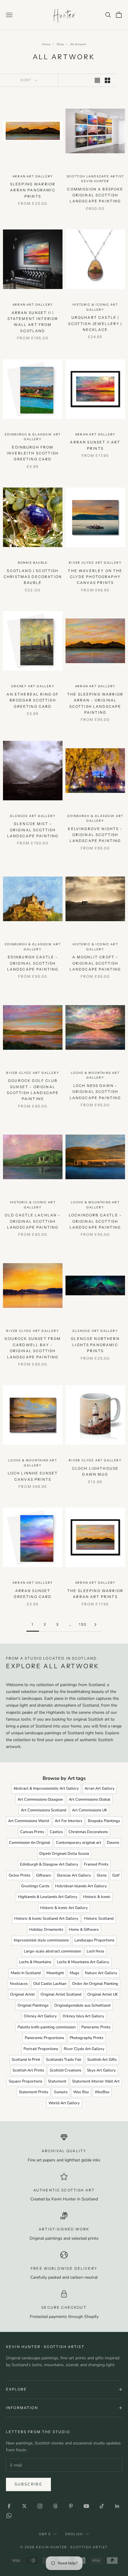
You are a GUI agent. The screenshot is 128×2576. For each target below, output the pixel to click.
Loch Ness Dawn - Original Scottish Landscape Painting (95, 1092)
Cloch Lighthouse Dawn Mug (95, 1471)
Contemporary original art (79, 1843)
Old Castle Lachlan (50, 1984)
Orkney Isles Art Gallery (83, 2016)
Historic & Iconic (97, 1897)
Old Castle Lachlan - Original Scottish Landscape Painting (33, 1221)
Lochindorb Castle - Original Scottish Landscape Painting (95, 1221)
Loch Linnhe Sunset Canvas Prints (33, 1476)
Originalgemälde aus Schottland (82, 2005)
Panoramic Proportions (44, 2038)
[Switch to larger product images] (97, 80)
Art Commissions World (29, 1821)
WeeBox (102, 2092)
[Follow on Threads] (55, 2506)
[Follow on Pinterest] (71, 2506)
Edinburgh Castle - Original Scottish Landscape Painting (33, 963)
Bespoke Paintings (104, 1821)
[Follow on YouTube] (86, 2506)
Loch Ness (95, 1951)
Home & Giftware (84, 1930)
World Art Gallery (64, 2103)
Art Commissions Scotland (44, 1810)
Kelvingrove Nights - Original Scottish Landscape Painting (95, 835)
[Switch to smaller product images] (107, 80)
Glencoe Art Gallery (33, 816)
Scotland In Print (26, 2060)
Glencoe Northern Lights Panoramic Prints (95, 1345)
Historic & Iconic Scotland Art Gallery (46, 1919)
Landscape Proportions (94, 1940)
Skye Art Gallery (101, 2070)
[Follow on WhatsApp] (9, 2516)
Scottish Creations (65, 2070)
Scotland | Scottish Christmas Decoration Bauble (33, 577)
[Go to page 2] (95, 1625)
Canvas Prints (32, 1832)
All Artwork (78, 44)
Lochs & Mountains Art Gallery (95, 1075)
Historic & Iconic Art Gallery (95, 307)
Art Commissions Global (90, 1799)
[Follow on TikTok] (102, 2506)
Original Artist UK (103, 1994)
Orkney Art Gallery (33, 686)
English (74, 2534)
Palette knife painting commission (47, 2027)
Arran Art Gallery (33, 176)
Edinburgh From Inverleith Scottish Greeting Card (33, 453)
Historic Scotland (99, 1919)
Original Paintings (33, 2005)
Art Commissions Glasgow (40, 1799)
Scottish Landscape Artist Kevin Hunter (95, 179)
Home (46, 44)
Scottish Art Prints (28, 2070)
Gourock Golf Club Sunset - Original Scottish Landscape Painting (33, 1090)
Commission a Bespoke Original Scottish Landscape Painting (95, 195)
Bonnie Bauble (33, 563)
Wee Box (81, 2092)
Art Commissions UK (90, 1810)
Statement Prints (33, 2092)
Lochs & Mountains (35, 1962)
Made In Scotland (26, 1973)
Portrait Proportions (41, 2049)
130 (83, 1624)
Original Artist (22, 1994)
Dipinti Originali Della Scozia (64, 1854)
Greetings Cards (35, 1886)
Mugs (74, 1973)
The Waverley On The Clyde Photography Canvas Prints (95, 577)
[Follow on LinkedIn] (117, 2506)
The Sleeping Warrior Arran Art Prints (95, 1594)
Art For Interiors (68, 1821)
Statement (57, 2081)
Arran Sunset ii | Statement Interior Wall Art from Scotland (33, 322)
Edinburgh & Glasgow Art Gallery (33, 437)
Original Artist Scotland (61, 1994)
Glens (102, 1875)
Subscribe (28, 2484)
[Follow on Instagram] (40, 2506)
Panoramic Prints (96, 2027)
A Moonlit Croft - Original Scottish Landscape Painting (95, 963)
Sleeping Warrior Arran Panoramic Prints (33, 190)
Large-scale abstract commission (52, 1951)
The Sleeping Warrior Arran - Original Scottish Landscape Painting (95, 703)
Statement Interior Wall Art (96, 2081)
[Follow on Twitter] (24, 2506)
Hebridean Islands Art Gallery (81, 1886)
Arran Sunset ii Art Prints (95, 445)
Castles (56, 1832)
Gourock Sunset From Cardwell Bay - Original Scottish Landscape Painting (33, 1348)
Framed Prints (96, 1864)
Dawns (113, 1843)
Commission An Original (30, 1843)
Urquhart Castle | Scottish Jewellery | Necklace (95, 324)
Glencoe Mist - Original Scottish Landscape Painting (33, 830)
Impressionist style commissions (41, 1940)
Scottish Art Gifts (102, 2060)
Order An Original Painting (95, 1984)
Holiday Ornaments (46, 1930)
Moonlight (55, 1973)
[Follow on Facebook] (9, 2506)
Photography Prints (86, 2038)
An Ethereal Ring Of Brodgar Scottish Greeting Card (33, 700)
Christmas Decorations (88, 1832)
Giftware (44, 1875)
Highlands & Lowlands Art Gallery (48, 1897)
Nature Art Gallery (101, 1973)
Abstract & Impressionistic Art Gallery (46, 1788)
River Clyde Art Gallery (95, 563)
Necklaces (19, 1984)
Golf (116, 1875)
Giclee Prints (19, 1875)
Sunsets (61, 2092)
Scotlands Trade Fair (64, 2060)
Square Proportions (25, 2081)
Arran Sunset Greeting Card (33, 1594)
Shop (60, 44)
